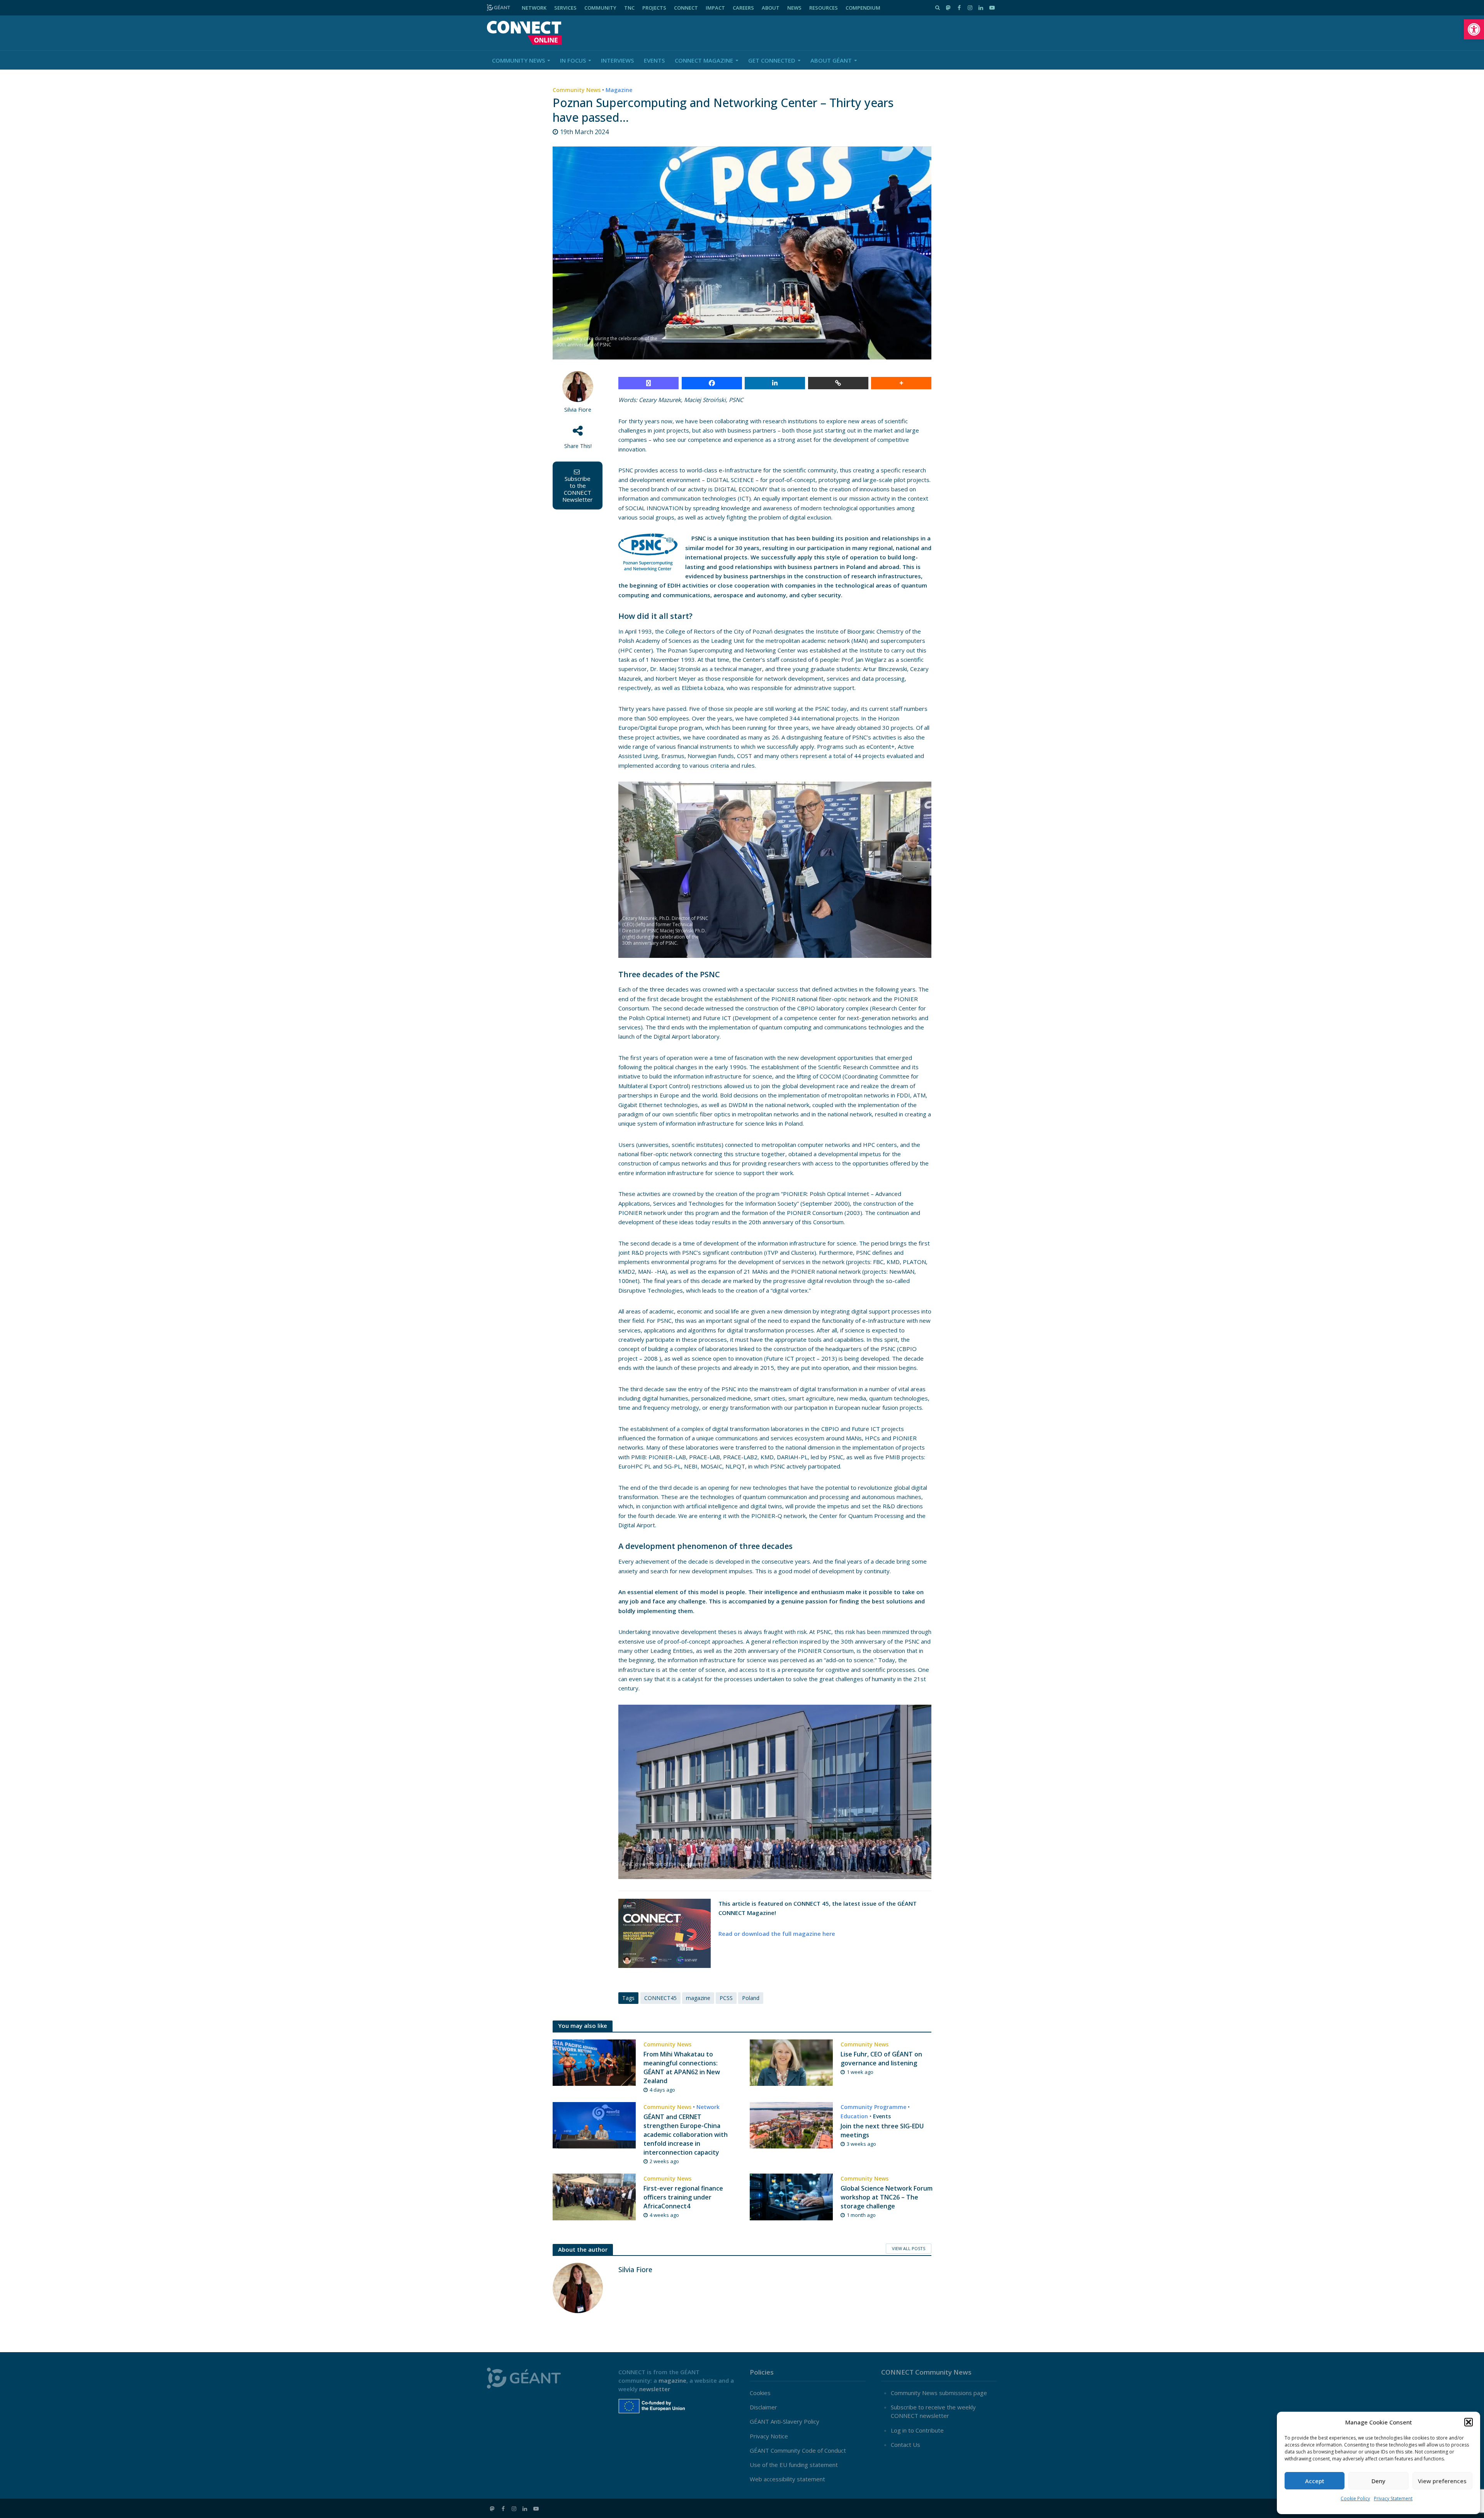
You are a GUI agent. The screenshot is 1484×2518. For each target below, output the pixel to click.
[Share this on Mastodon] (648, 383)
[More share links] (901, 383)
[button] (1474, 29)
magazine (698, 1998)
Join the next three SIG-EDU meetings (882, 2130)
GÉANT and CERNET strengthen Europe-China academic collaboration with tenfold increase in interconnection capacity (686, 2135)
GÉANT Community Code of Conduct (798, 2450)
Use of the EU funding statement (794, 2465)
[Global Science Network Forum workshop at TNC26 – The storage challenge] (791, 2196)
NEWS (794, 8)
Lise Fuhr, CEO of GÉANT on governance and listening (881, 2059)
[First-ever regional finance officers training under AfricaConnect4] (594, 2196)
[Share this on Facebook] (712, 383)
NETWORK (534, 8)
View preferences (1442, 2481)
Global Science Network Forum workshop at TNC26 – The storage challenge (887, 2197)
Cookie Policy (1355, 2498)
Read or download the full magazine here (777, 1934)
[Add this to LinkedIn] (775, 383)
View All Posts (909, 2248)
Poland (751, 1998)
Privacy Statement (1393, 2498)
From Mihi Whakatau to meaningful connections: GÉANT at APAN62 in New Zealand (682, 2067)
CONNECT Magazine (704, 60)
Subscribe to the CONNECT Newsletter (578, 489)
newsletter (655, 2389)
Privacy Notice (769, 2436)
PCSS (726, 1998)
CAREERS (743, 8)
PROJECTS (654, 8)
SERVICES (565, 8)
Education (854, 2116)
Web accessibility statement (787, 2479)
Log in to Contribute (917, 2430)
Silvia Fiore (578, 410)
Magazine (619, 90)
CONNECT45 (660, 1998)
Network (708, 2107)
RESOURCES (824, 8)
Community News (518, 60)
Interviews (617, 60)
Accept (1315, 2481)
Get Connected (772, 60)
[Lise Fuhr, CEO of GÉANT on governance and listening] (791, 2062)
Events (654, 60)
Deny (1378, 2481)
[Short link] (838, 383)
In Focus (573, 60)
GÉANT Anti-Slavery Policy (785, 2421)
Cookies (760, 2393)
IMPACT (715, 8)
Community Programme (873, 2107)
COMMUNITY (600, 8)
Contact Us (905, 2445)
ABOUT (771, 8)
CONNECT (686, 8)
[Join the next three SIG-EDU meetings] (791, 2124)
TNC (629, 8)
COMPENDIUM (863, 8)
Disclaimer (763, 2407)
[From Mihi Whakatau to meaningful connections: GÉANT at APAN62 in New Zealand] (594, 2062)
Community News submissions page (939, 2393)
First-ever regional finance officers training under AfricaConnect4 (683, 2197)
